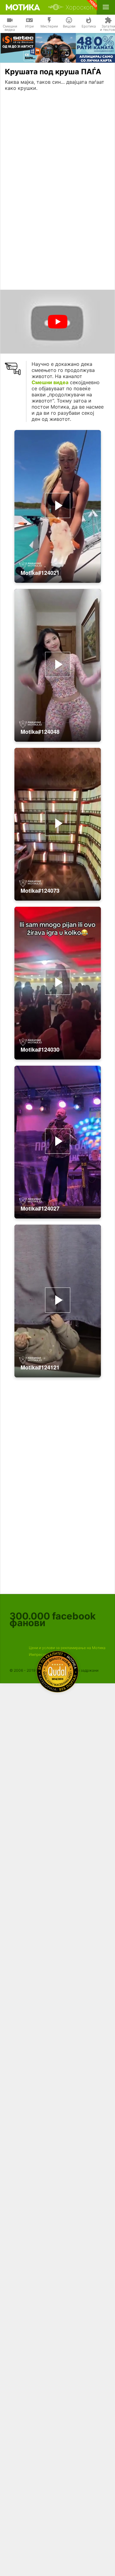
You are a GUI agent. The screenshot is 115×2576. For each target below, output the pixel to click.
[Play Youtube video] (57, 322)
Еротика (89, 26)
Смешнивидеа (10, 28)
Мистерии (49, 26)
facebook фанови (53, 1619)
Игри (29, 26)
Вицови (69, 26)
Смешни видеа (50, 382)
